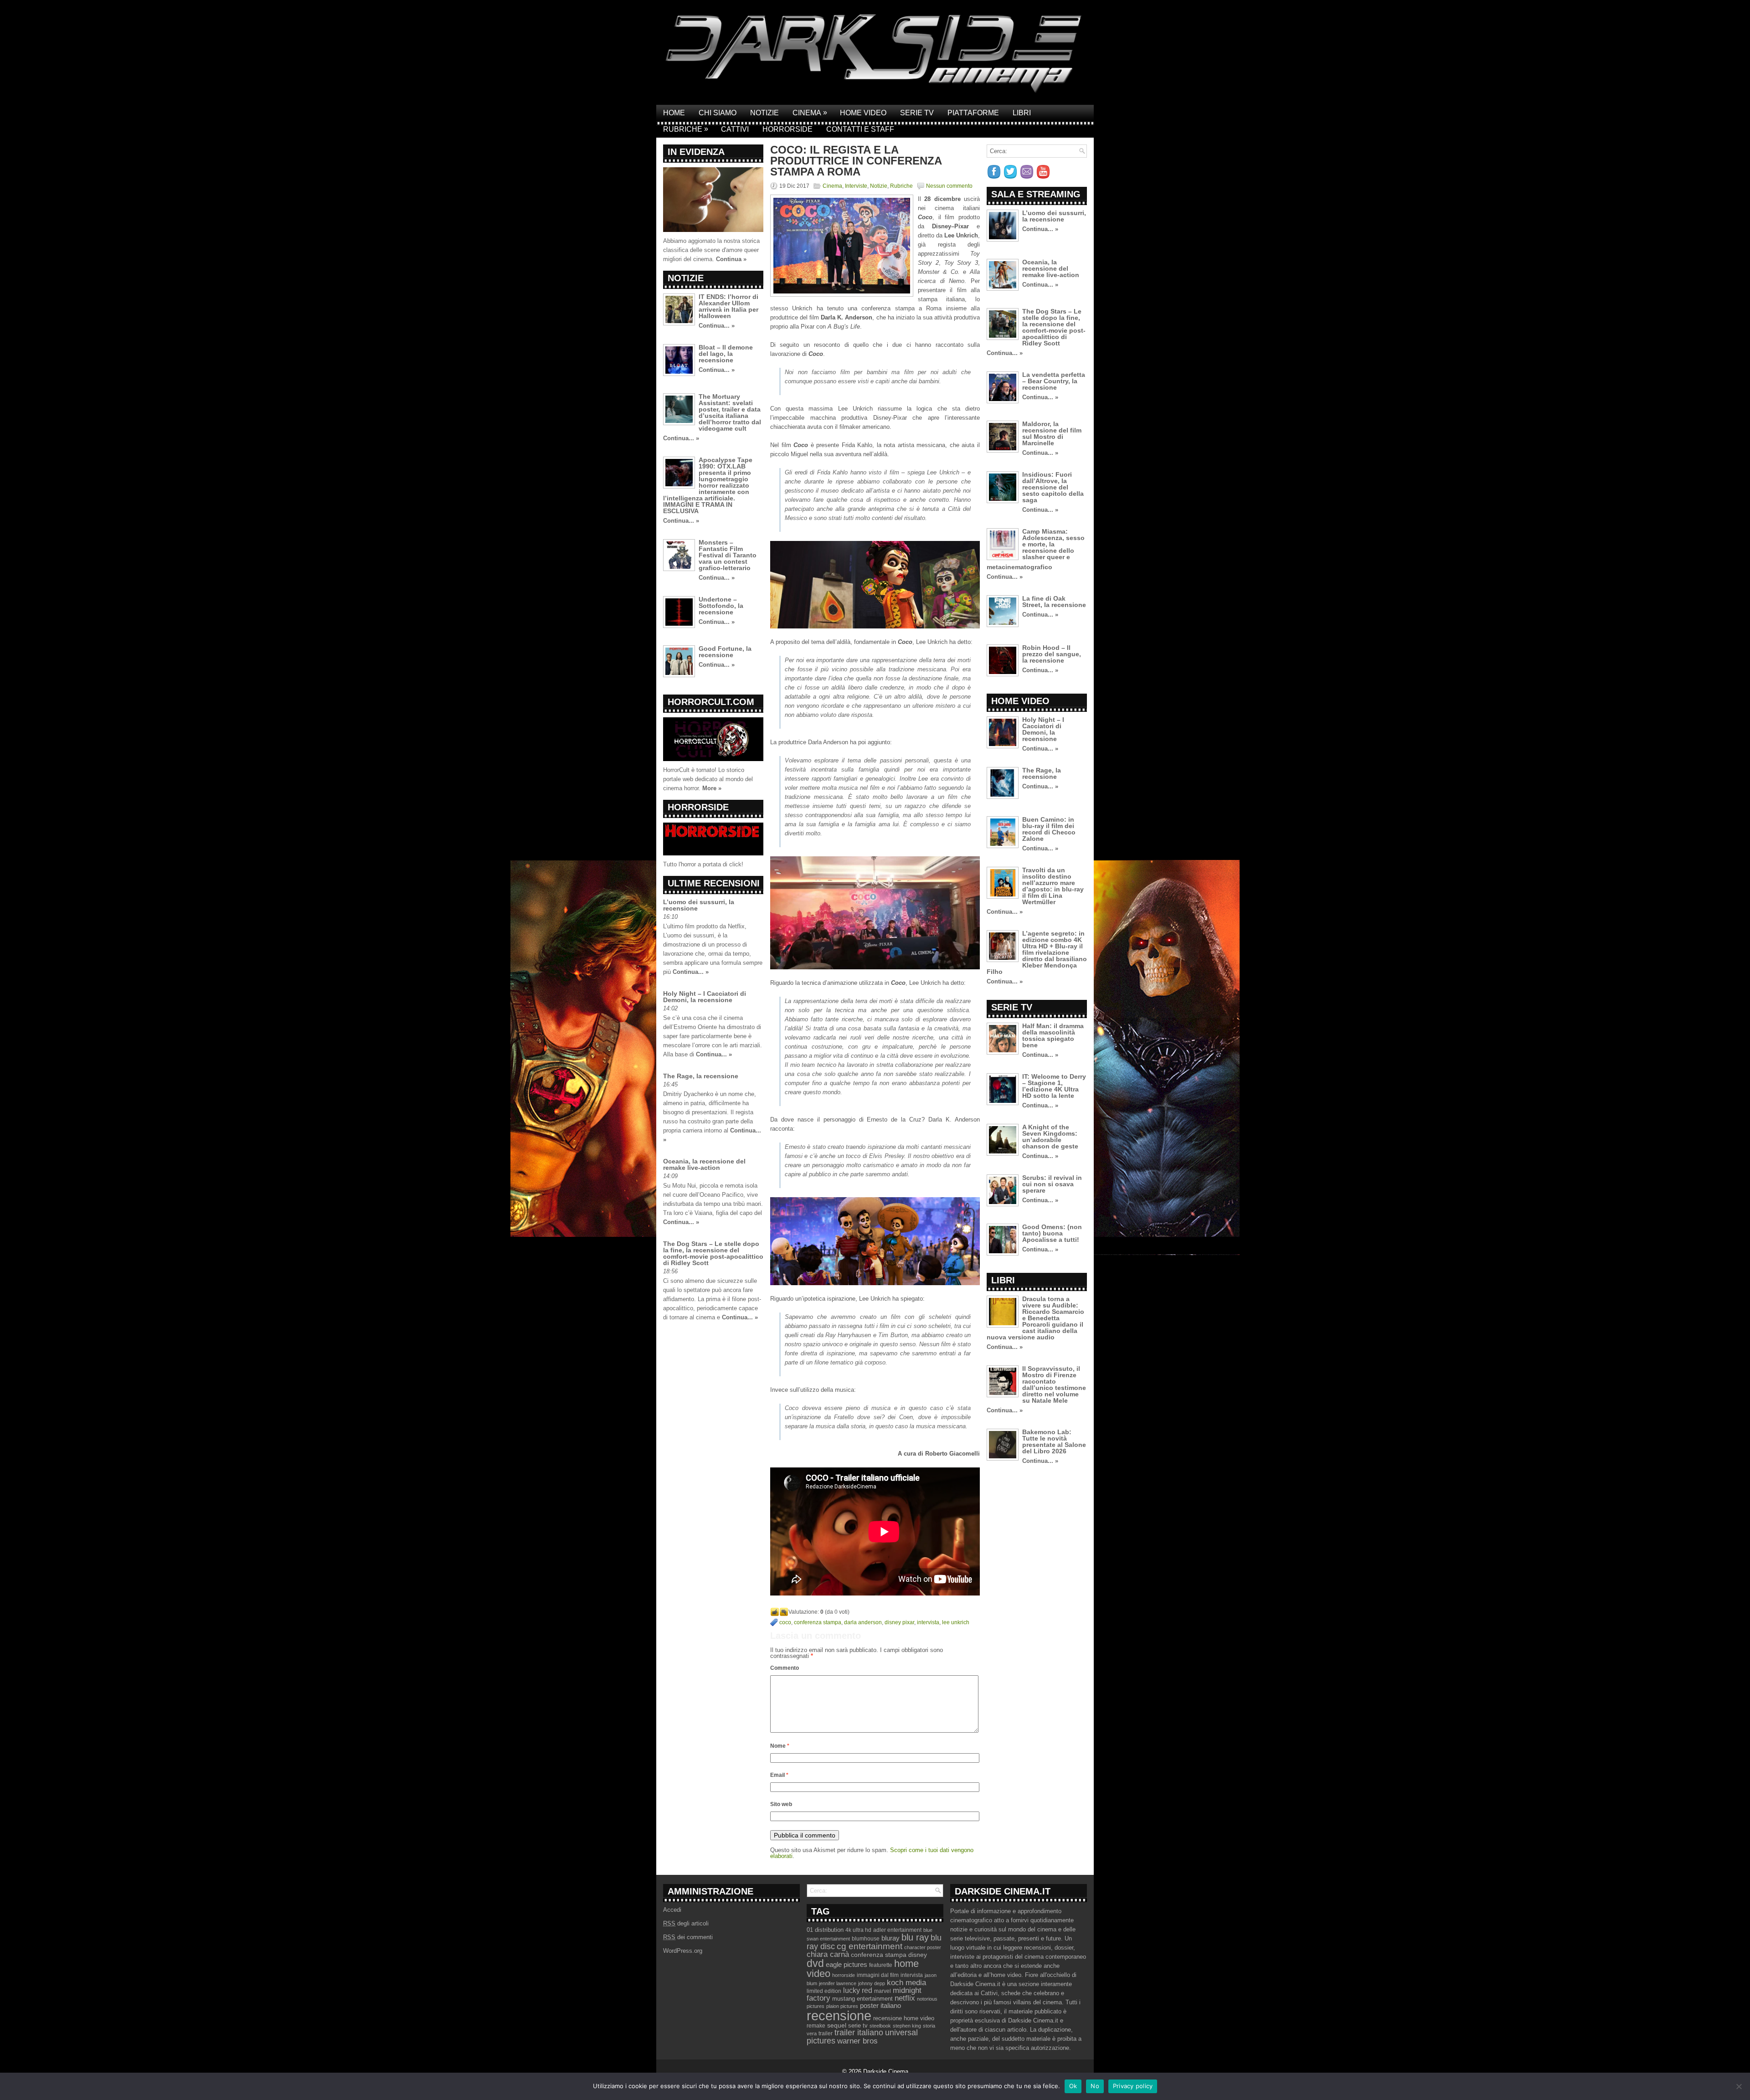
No (1095, 2086)
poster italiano (880, 2006)
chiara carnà (828, 1954)
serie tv (858, 2026)
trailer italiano (859, 2033)
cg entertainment (870, 1946)
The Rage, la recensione (701, 1076)
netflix (905, 1998)
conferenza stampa (818, 1622)
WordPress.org (683, 1951)
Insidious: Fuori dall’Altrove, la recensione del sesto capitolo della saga (1053, 487)
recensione (839, 2015)
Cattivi (735, 129)
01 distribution (825, 1930)
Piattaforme (973, 113)
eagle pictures (847, 1965)
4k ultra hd (858, 1930)
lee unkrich (956, 1622)
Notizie (764, 113)
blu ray (915, 1937)
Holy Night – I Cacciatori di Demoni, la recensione (705, 997)
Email (779, 1775)
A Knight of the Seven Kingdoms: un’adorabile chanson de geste (1050, 1137)
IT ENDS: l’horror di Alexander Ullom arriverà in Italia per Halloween (728, 306)
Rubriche (686, 129)
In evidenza (696, 152)
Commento (785, 1668)
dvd (815, 1963)
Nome (780, 1746)
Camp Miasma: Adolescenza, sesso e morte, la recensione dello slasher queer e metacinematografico (1036, 549)
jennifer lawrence (838, 1983)
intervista (928, 1622)
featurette (881, 1965)
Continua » (731, 259)
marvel (883, 1991)
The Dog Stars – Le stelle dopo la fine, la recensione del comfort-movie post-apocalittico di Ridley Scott (713, 1253)
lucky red (858, 1990)
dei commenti (688, 1937)
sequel (837, 2025)
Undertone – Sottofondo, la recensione (721, 606)
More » (712, 788)
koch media (906, 1982)
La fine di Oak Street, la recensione (1054, 602)
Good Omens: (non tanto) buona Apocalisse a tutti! (1052, 1233)
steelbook (880, 2026)
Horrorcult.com (711, 702)
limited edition (824, 1991)
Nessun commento (949, 186)
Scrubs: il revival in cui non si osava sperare (1052, 1184)
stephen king (907, 2026)
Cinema (810, 113)
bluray (890, 1938)
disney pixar (899, 1622)
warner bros (857, 2041)
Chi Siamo (718, 113)
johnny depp (872, 1983)
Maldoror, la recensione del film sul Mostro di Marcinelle (1052, 433)
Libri (1022, 113)
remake (816, 2026)
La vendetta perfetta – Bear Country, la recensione (1054, 381)
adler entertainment (897, 1930)
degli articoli (686, 1923)
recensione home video (904, 2018)
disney (918, 1955)
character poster (923, 1947)
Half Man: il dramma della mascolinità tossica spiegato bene (1053, 1035)
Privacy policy (1133, 2086)
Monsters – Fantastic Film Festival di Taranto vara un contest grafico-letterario (728, 555)
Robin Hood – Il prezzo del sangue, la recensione (1052, 654)
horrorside (844, 1975)
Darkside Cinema (886, 2072)
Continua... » (717, 326)
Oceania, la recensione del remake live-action (704, 1164)
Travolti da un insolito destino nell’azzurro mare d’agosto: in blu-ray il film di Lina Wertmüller (1053, 886)
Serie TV (917, 113)
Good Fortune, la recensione (725, 652)
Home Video (863, 113)
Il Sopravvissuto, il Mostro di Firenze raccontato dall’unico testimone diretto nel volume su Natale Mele (1054, 1385)
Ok (1073, 2086)
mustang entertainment (862, 1999)
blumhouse (866, 1939)
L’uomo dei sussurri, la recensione (699, 905)
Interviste (856, 186)
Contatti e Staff (860, 129)
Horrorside (787, 129)
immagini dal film (878, 1975)
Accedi (672, 1910)
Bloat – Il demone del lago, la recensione (726, 354)
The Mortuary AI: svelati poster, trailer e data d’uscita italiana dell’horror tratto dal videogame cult (730, 412)
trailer (826, 2033)
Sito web (781, 1804)
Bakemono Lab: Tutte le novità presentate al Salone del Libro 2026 (1054, 1441)
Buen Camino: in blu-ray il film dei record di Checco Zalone (1049, 829)
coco (785, 1622)
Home (674, 113)
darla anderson (863, 1622)
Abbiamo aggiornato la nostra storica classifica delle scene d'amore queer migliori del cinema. (711, 250)
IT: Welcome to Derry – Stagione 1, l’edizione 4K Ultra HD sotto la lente (1054, 1086)
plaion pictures (842, 2006)
